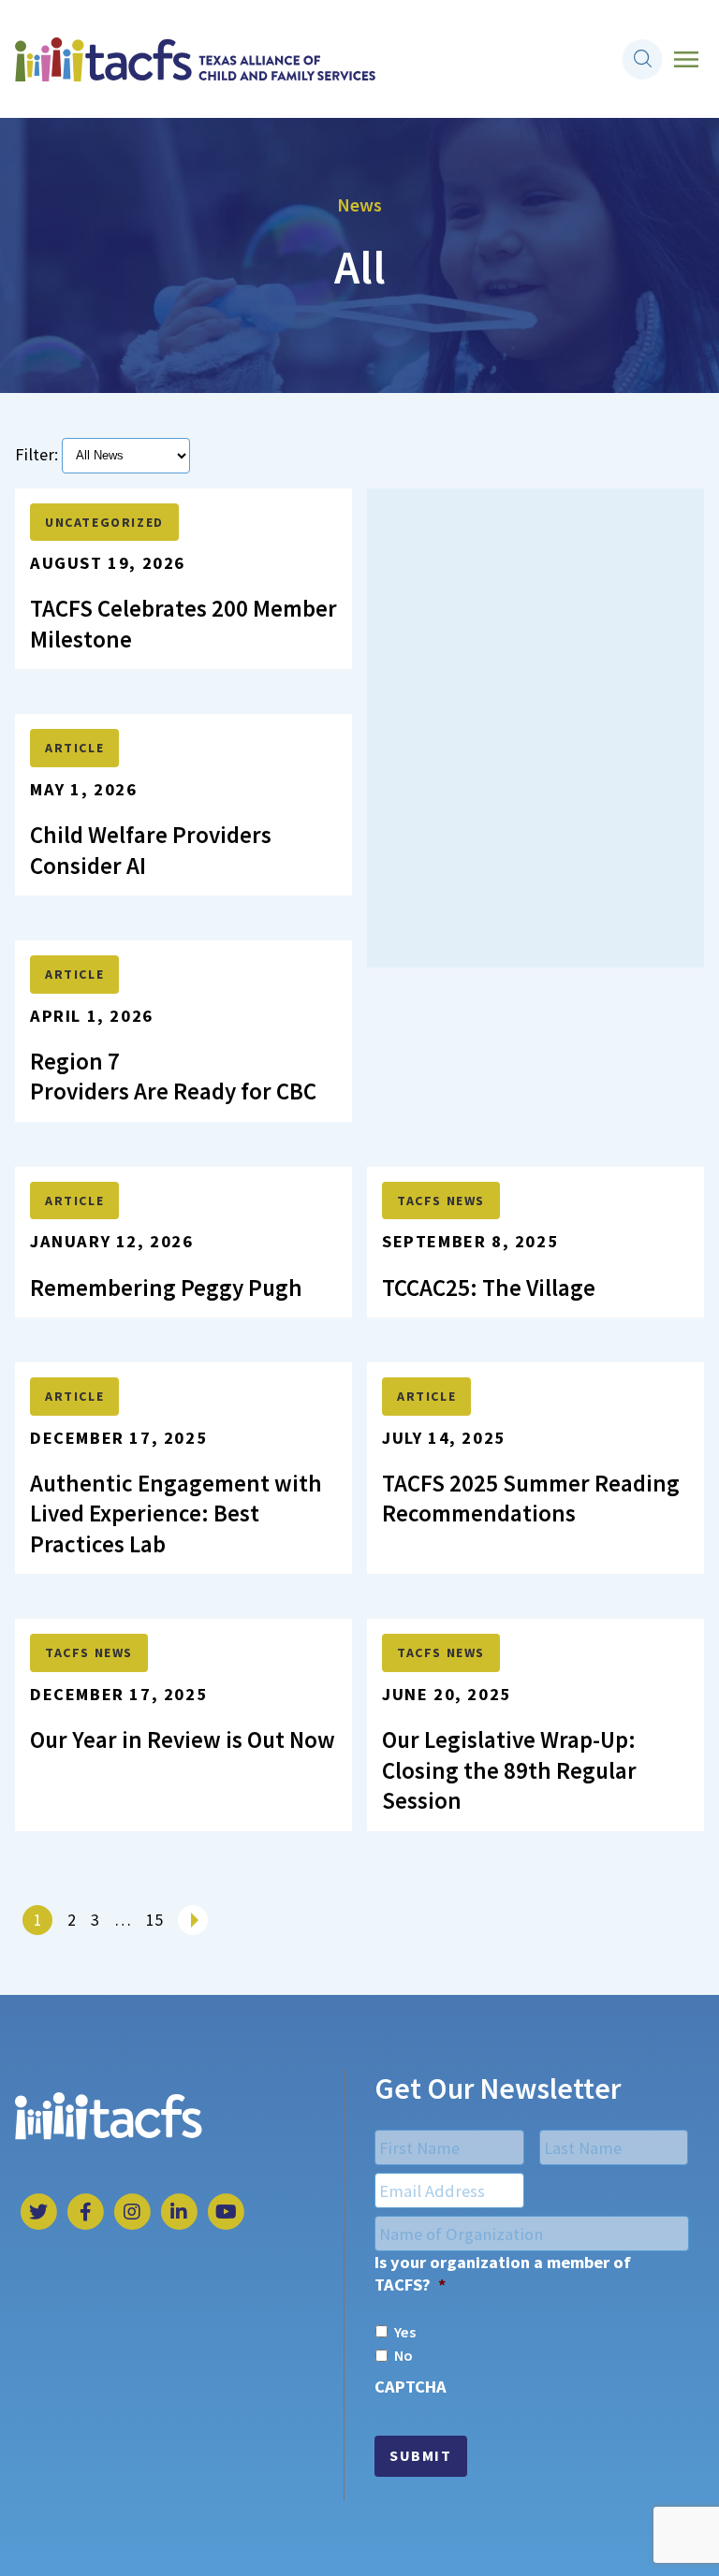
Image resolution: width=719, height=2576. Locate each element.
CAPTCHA (411, 2387)
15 (154, 1920)
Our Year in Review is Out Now (183, 1739)
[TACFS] (195, 59)
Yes (405, 2332)
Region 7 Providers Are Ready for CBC (173, 1077)
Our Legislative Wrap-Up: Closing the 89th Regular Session (509, 1770)
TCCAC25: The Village (489, 1288)
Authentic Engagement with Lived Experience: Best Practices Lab (176, 1514)
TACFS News (89, 1652)
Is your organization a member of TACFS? (503, 2273)
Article (74, 748)
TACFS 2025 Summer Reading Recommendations (531, 1499)
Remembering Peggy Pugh (169, 1288)
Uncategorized (104, 522)
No (404, 2355)
